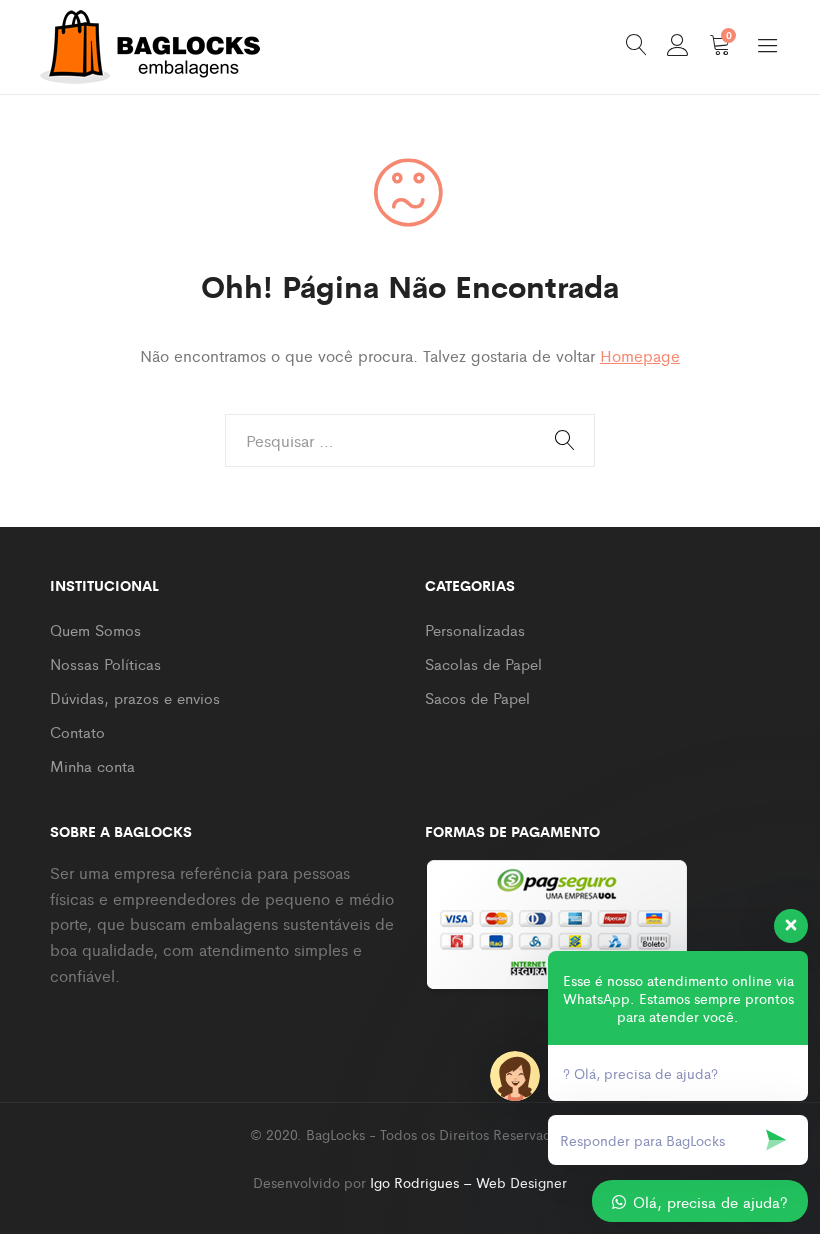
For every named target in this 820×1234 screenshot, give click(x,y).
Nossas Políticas (105, 663)
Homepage (640, 355)
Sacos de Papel (477, 697)
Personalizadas (475, 629)
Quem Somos (95, 629)
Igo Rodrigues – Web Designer (468, 1182)
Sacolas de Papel (483, 663)
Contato (77, 731)
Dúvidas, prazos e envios (135, 697)
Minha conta (92, 765)
